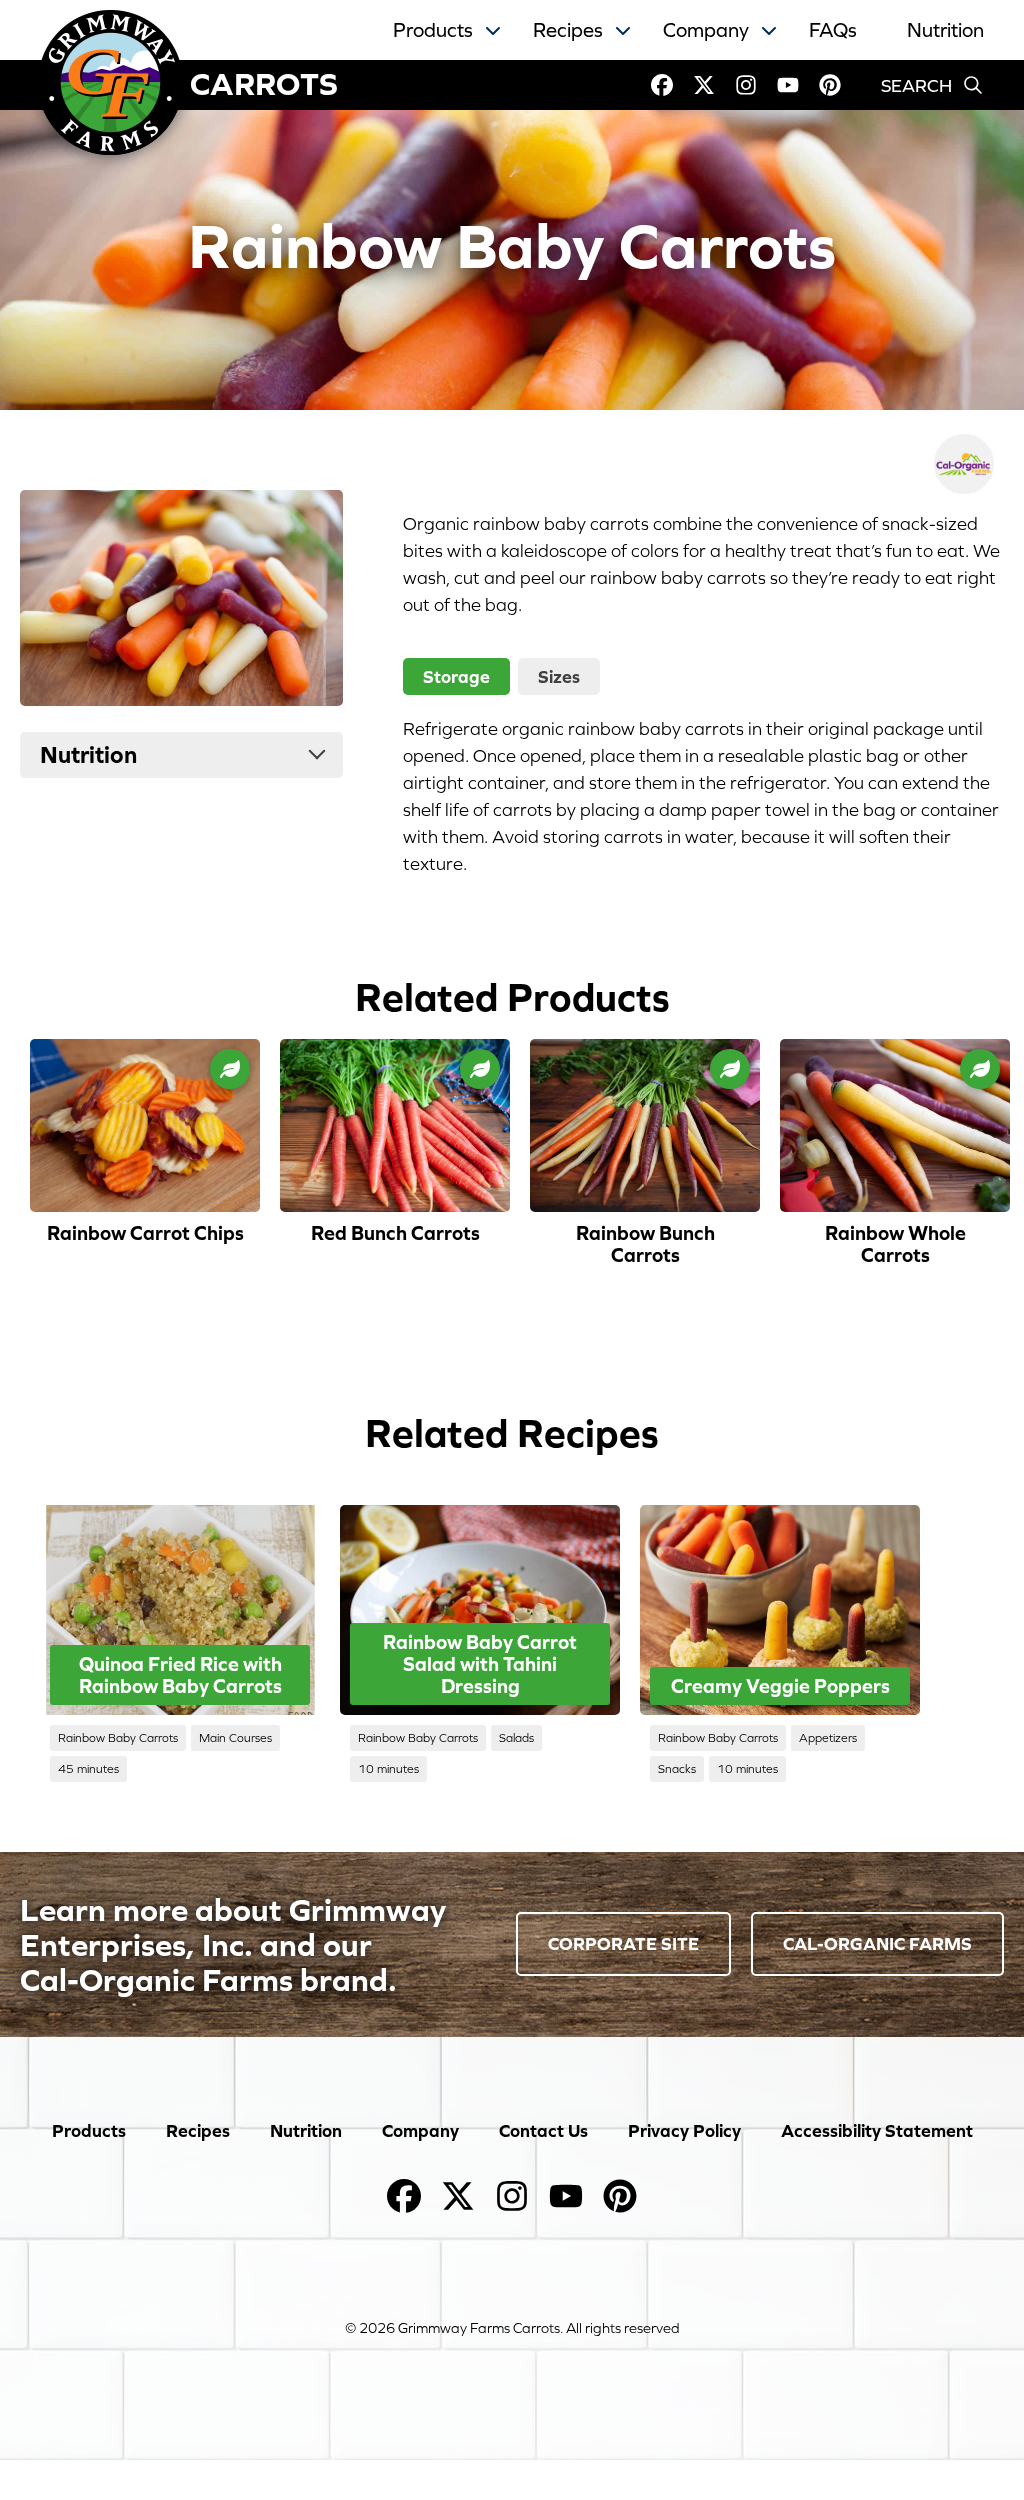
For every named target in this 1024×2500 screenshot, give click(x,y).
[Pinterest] (830, 85)
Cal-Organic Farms (877, 1943)
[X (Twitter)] (704, 85)
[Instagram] (746, 85)
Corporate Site (623, 1943)
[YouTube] (788, 85)
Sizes (559, 676)
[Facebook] (662, 85)
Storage (456, 676)
